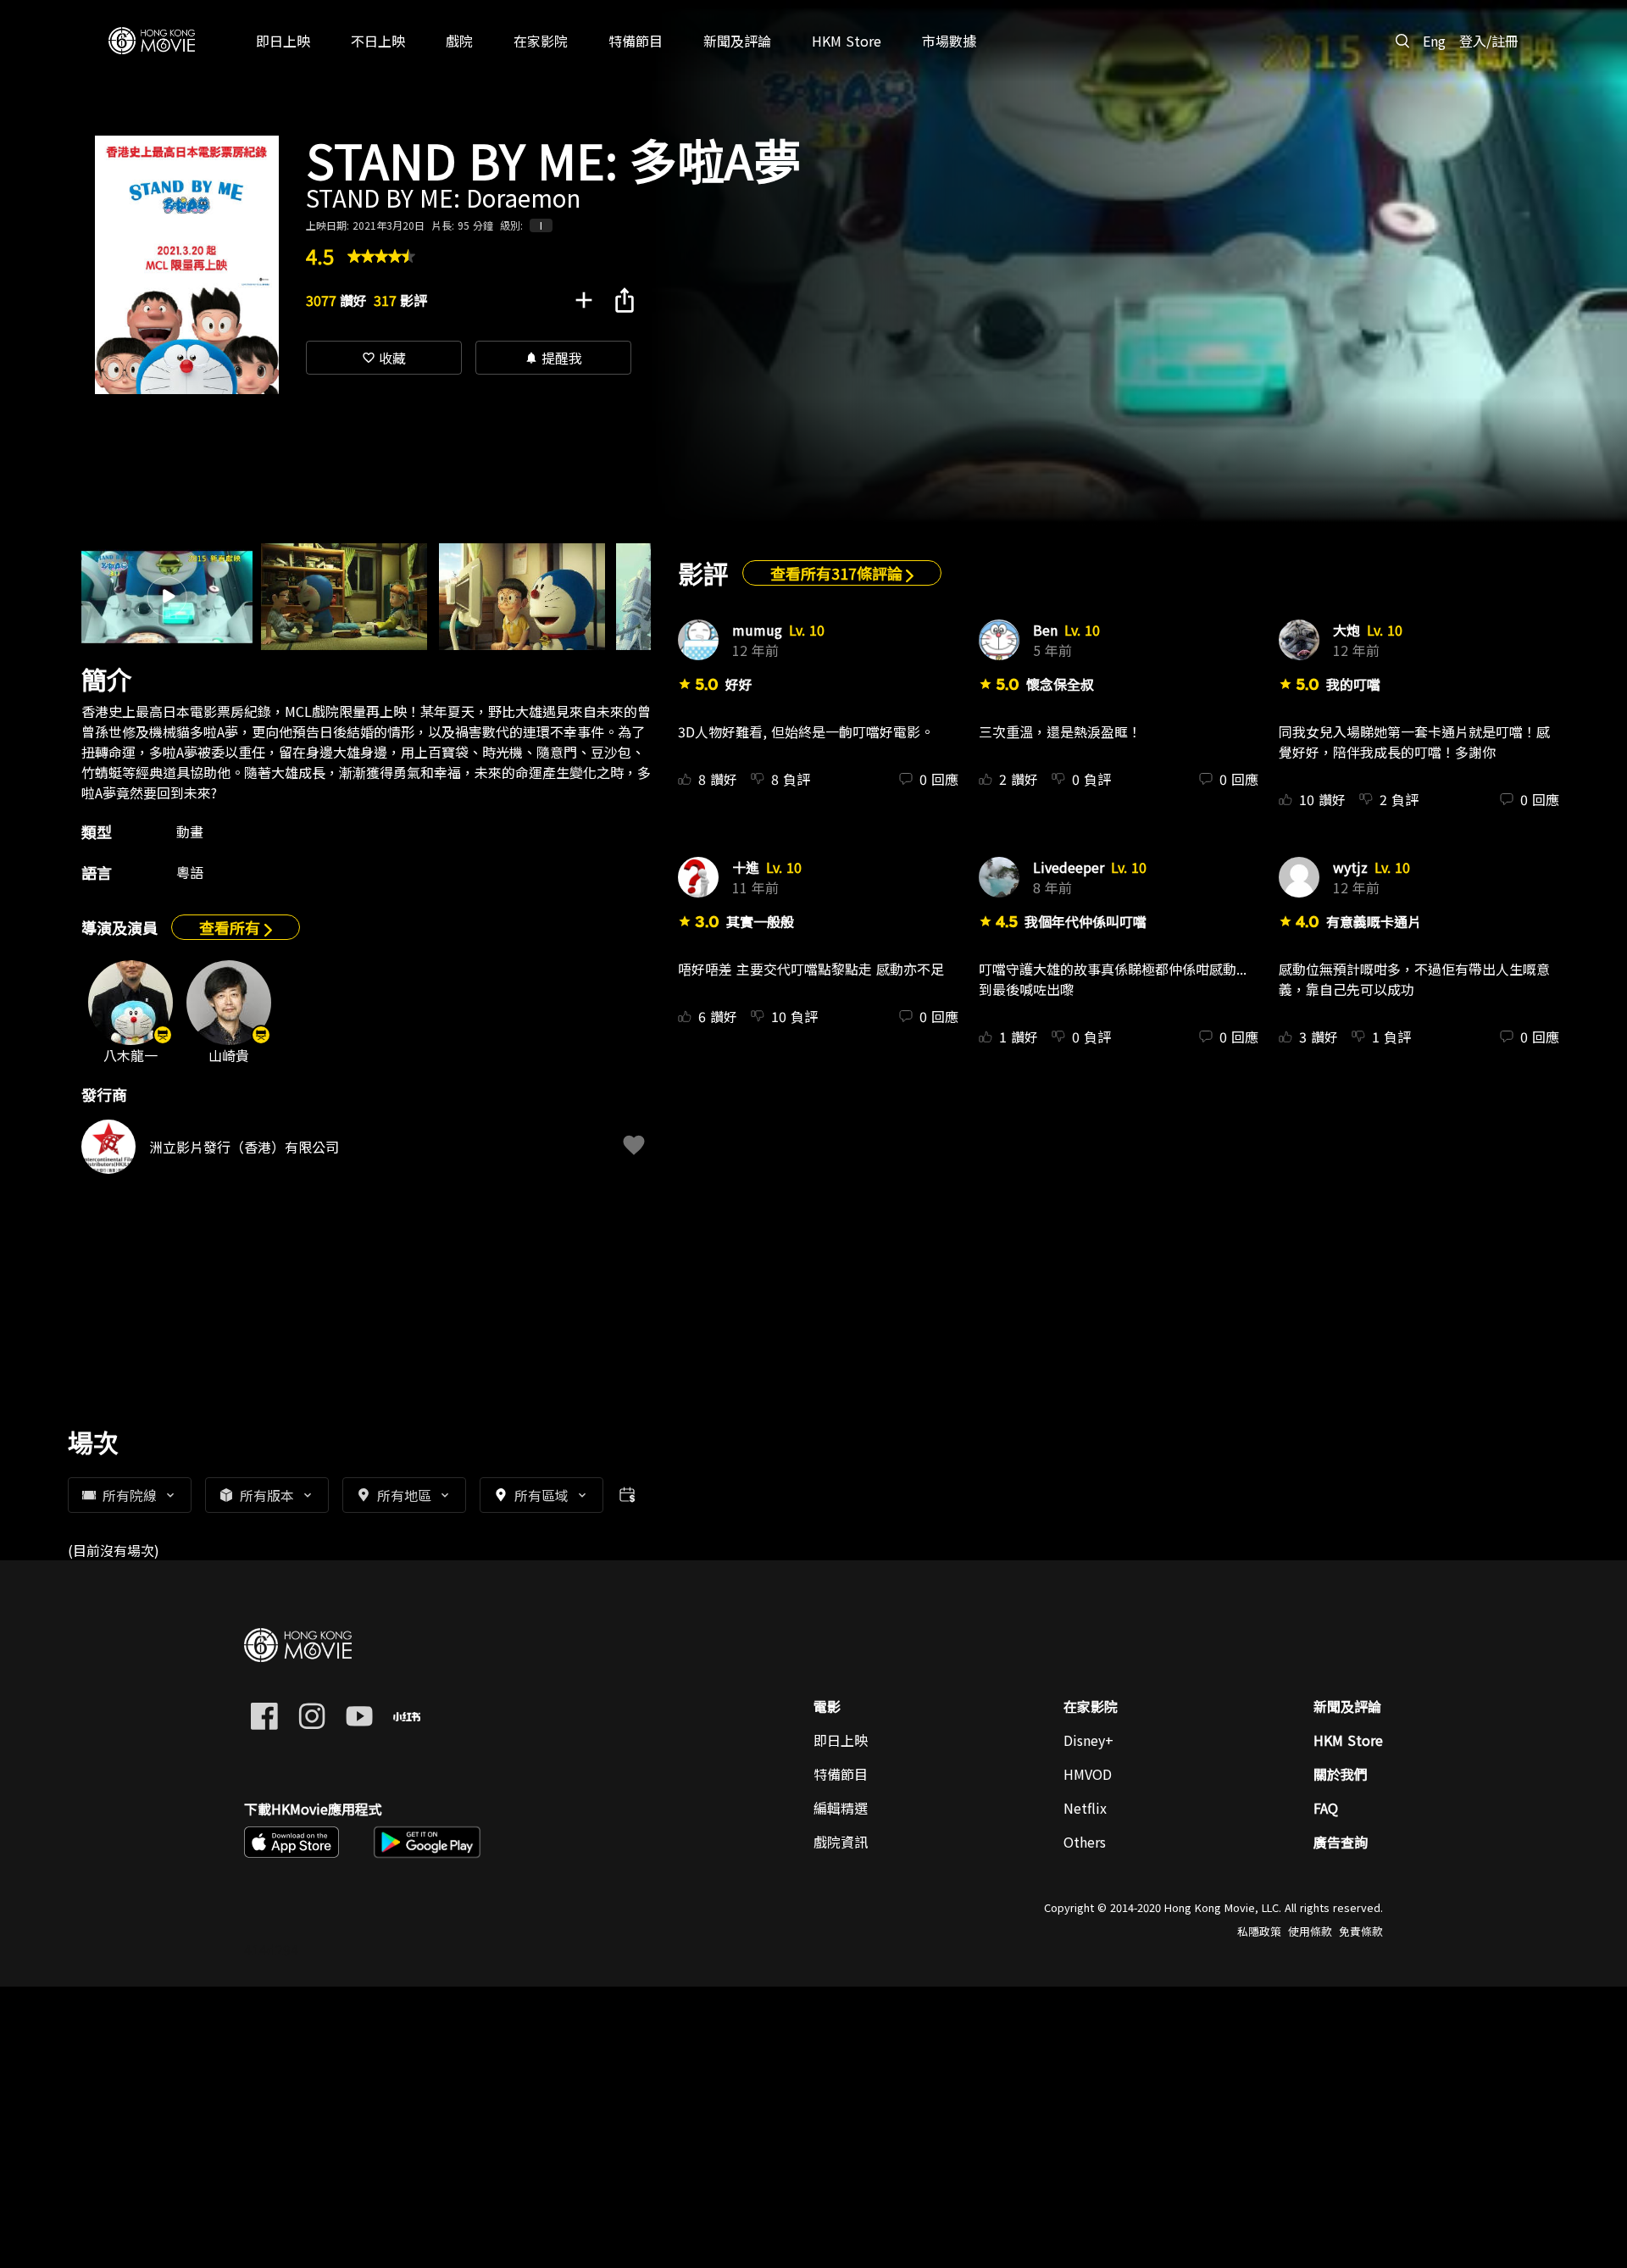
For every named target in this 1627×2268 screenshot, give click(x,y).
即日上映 (841, 1740)
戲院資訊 (841, 1842)
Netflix (1085, 1808)
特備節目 (841, 1774)
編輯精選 (841, 1808)
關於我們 (1341, 1774)
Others (1085, 1842)
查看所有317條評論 (838, 573)
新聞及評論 (1347, 1706)
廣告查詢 (1341, 1842)
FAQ (1326, 1808)
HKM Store (1348, 1740)
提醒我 (553, 358)
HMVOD (1088, 1774)
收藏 (384, 358)
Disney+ (1088, 1740)
